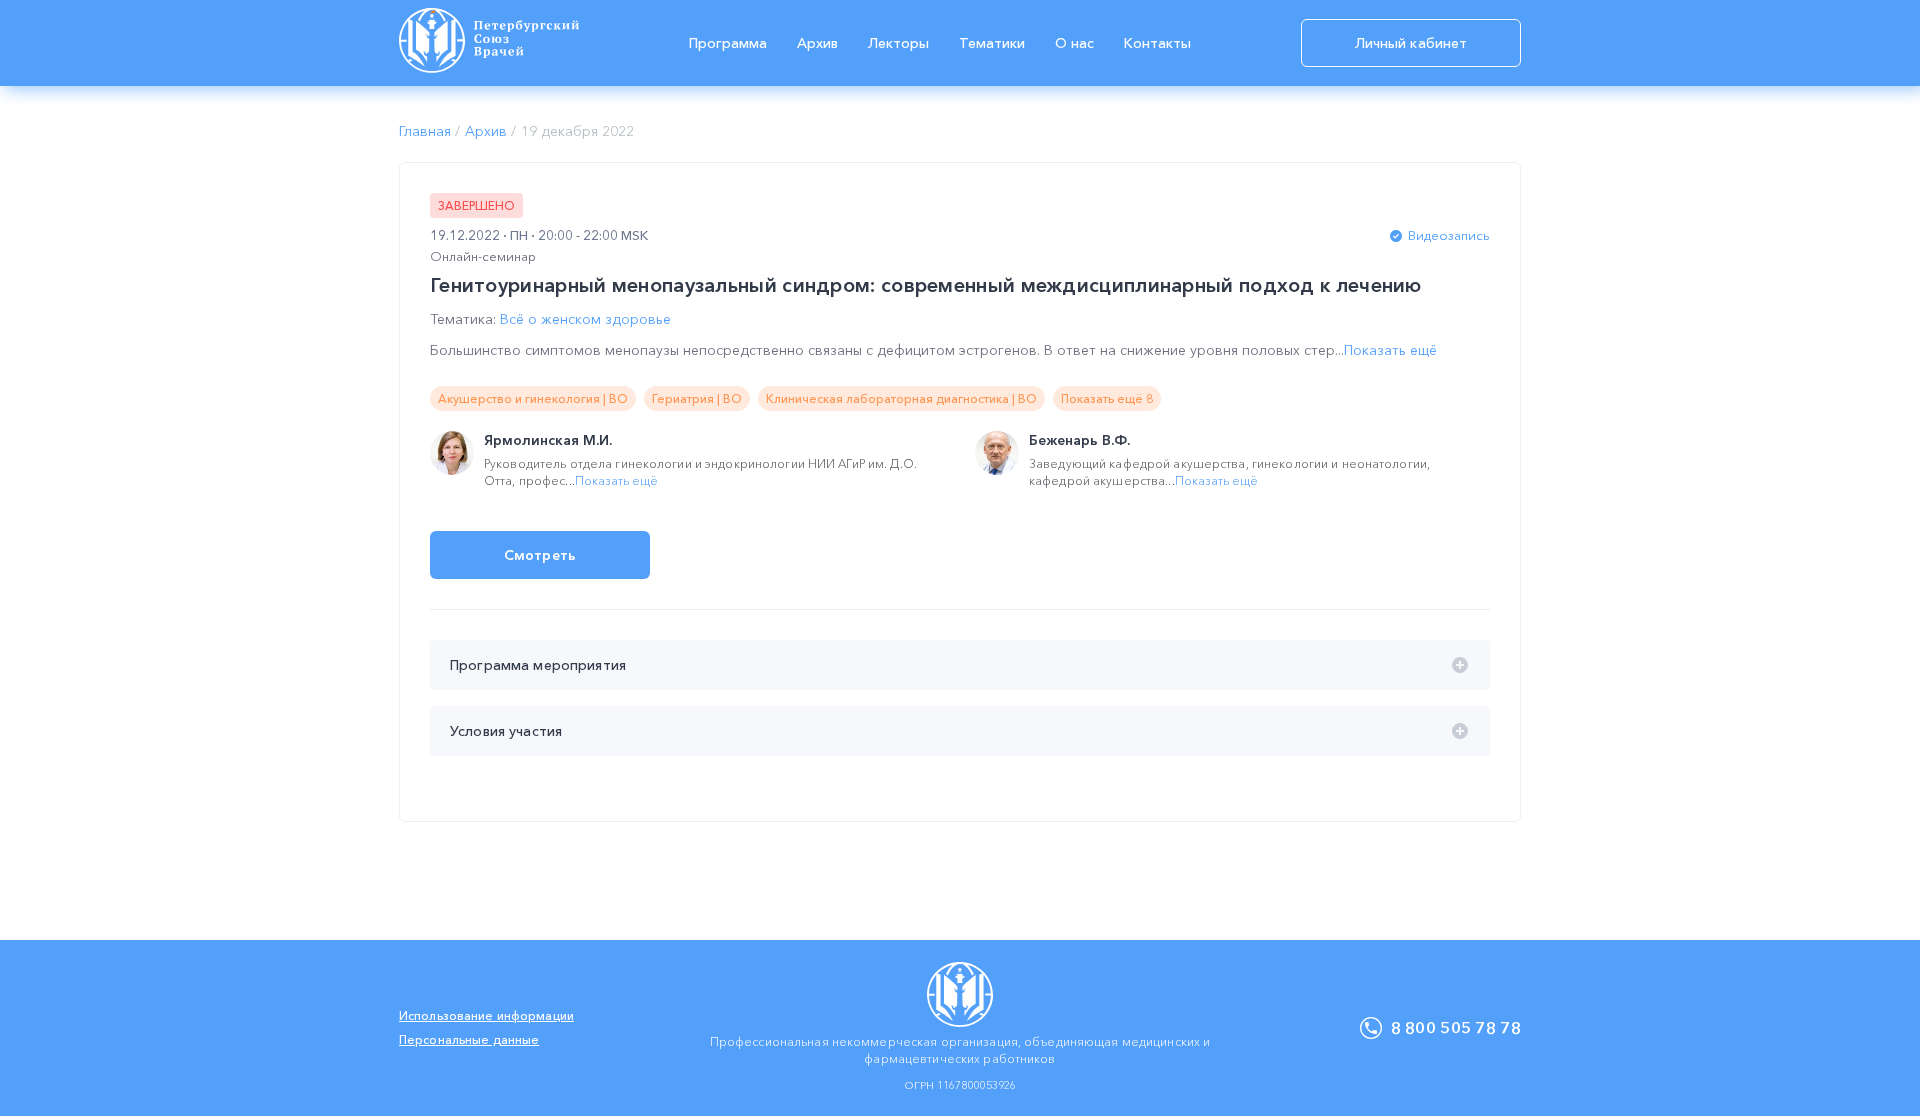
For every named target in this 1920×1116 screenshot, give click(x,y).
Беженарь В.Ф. (1079, 440)
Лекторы (898, 43)
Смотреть (540, 555)
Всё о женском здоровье (585, 319)
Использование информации (486, 1015)
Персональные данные (469, 1039)
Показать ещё (1390, 350)
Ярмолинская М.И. (548, 440)
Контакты (1157, 43)
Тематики (992, 43)
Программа (728, 43)
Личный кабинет (1411, 43)
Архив (817, 43)
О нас (1074, 43)
